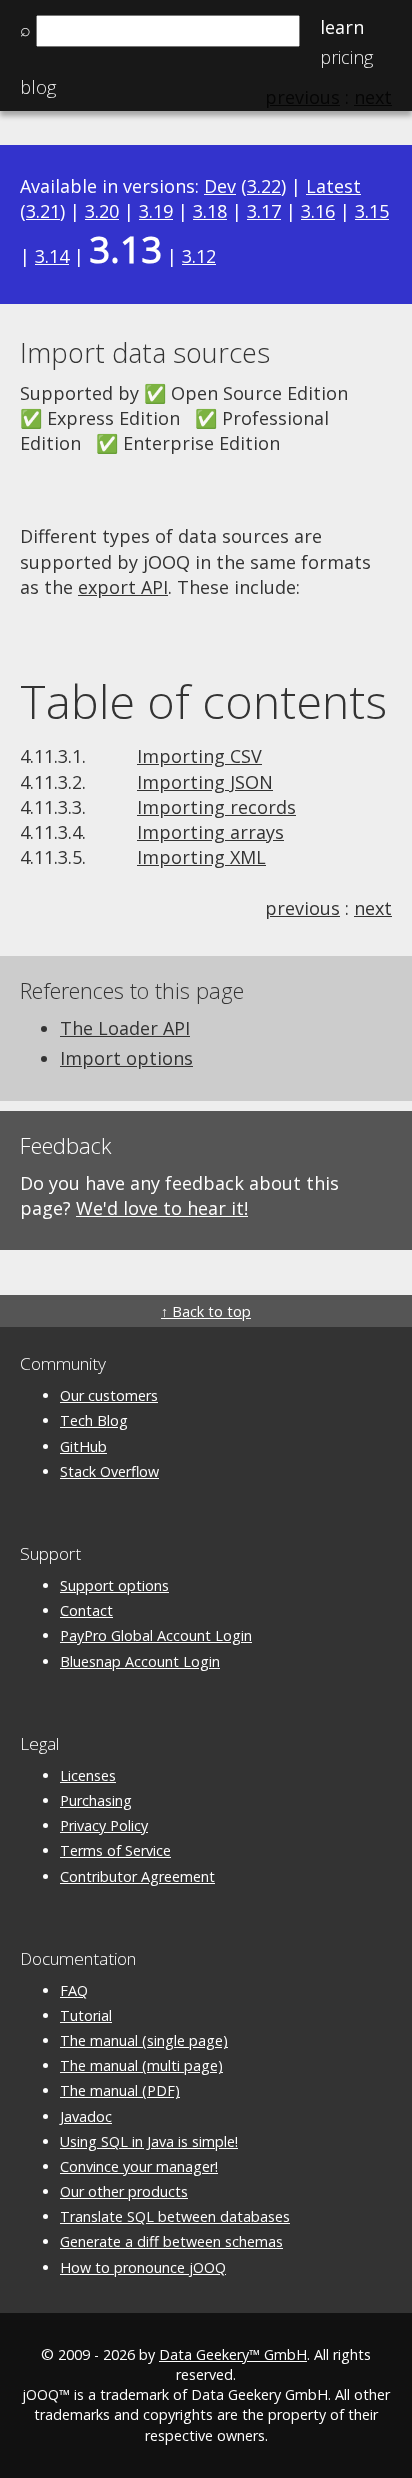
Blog (38, 87)
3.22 (264, 186)
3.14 (52, 256)
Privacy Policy (104, 1825)
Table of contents (203, 701)
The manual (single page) (144, 2040)
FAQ (74, 1990)
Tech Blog (94, 1420)
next (373, 908)
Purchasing (96, 1800)
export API (123, 587)
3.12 (199, 256)
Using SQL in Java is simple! (149, 2141)
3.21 (43, 211)
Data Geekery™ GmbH (233, 2354)
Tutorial (86, 2015)
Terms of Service (115, 1850)
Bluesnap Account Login (140, 1661)
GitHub (83, 1446)
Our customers (109, 1395)
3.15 (372, 211)
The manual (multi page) (141, 2065)
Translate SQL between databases (175, 2216)
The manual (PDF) (120, 2090)
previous (302, 908)
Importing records (216, 807)
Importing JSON (205, 782)
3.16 (318, 211)
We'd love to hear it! (162, 1208)
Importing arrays (210, 832)
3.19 (156, 211)
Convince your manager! (139, 2166)
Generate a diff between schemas (171, 2241)
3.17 (264, 211)
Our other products (124, 2191)
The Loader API (125, 1028)
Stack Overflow (109, 1471)
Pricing (346, 57)
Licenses (88, 1775)
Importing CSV (199, 756)
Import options (126, 1058)
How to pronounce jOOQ (143, 2267)
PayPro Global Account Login (156, 1635)
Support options (114, 1585)
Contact (86, 1610)
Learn (342, 27)
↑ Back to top (206, 1311)
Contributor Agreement (137, 1876)
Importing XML (201, 857)
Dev (220, 186)
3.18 (210, 211)
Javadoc (86, 2116)
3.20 (102, 211)
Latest (333, 186)
